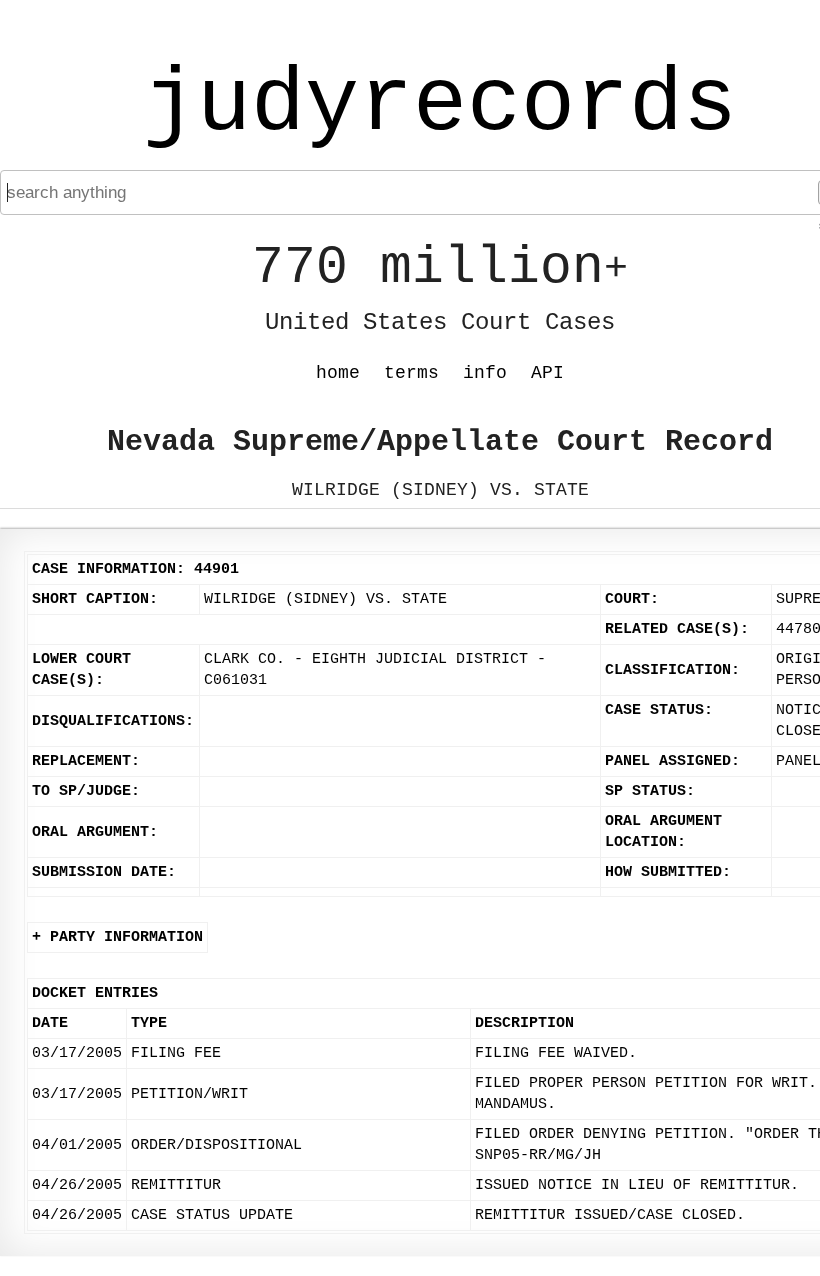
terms (411, 373)
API (547, 373)
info (485, 373)
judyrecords (440, 105)
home (338, 373)
